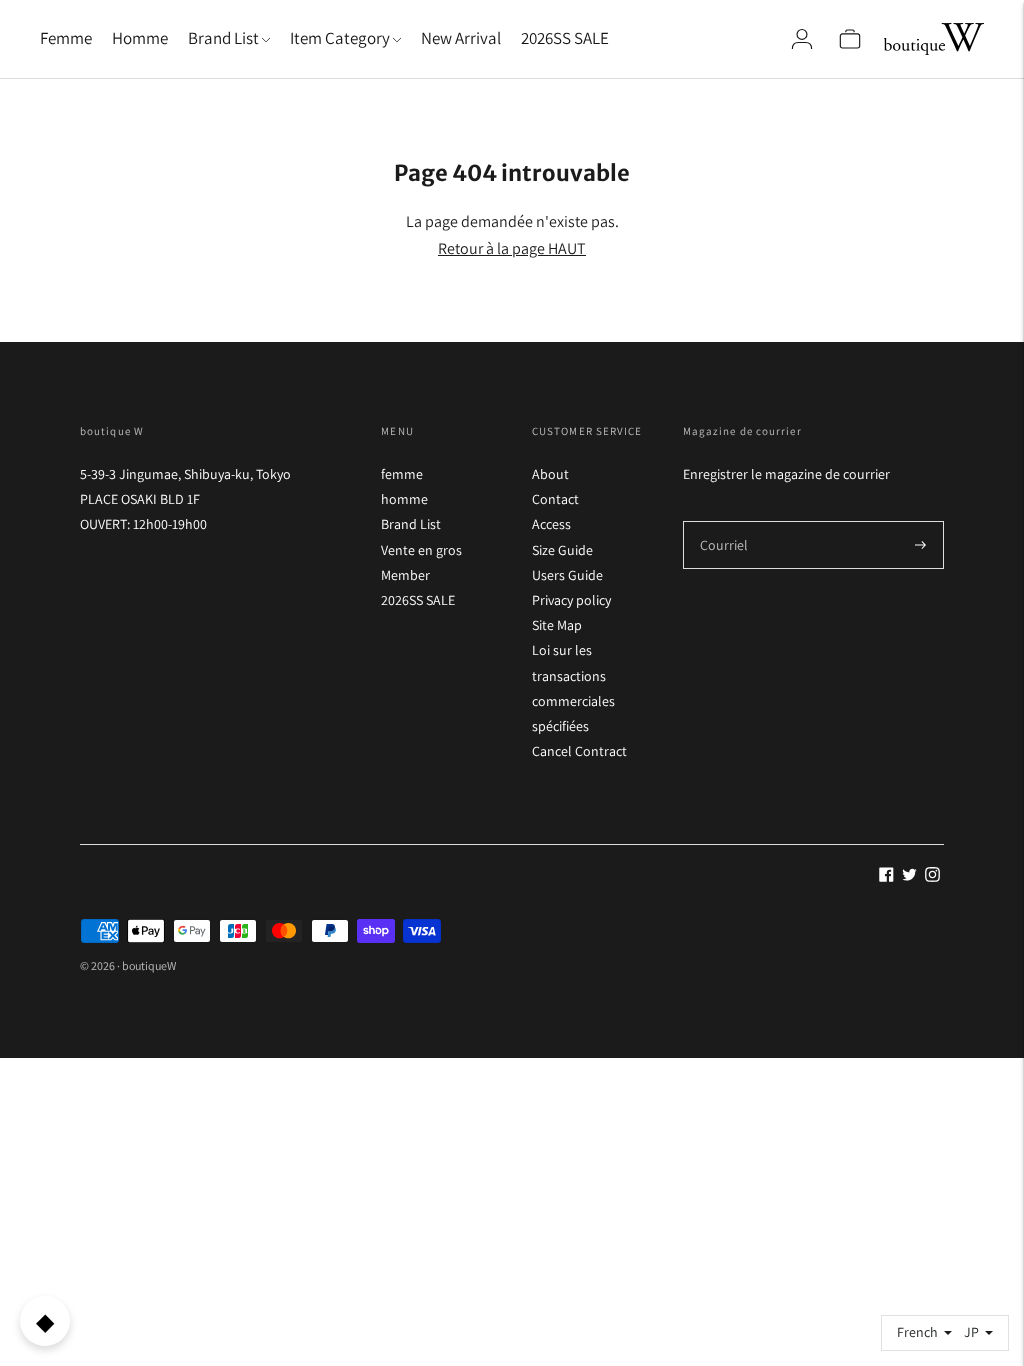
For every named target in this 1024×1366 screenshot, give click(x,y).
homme (404, 499)
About (550, 474)
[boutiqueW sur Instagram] (932, 877)
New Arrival (461, 38)
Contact (555, 499)
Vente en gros (421, 550)
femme (402, 474)
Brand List (411, 524)
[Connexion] (802, 39)
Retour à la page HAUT (512, 248)
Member (405, 575)
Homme (140, 38)
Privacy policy (571, 600)
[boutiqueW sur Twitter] (909, 877)
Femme (66, 38)
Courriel (722, 520)
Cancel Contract (579, 751)
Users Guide (567, 575)
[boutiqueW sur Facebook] (886, 877)
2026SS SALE (565, 38)
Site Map (557, 625)
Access (551, 524)
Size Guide (562, 550)
